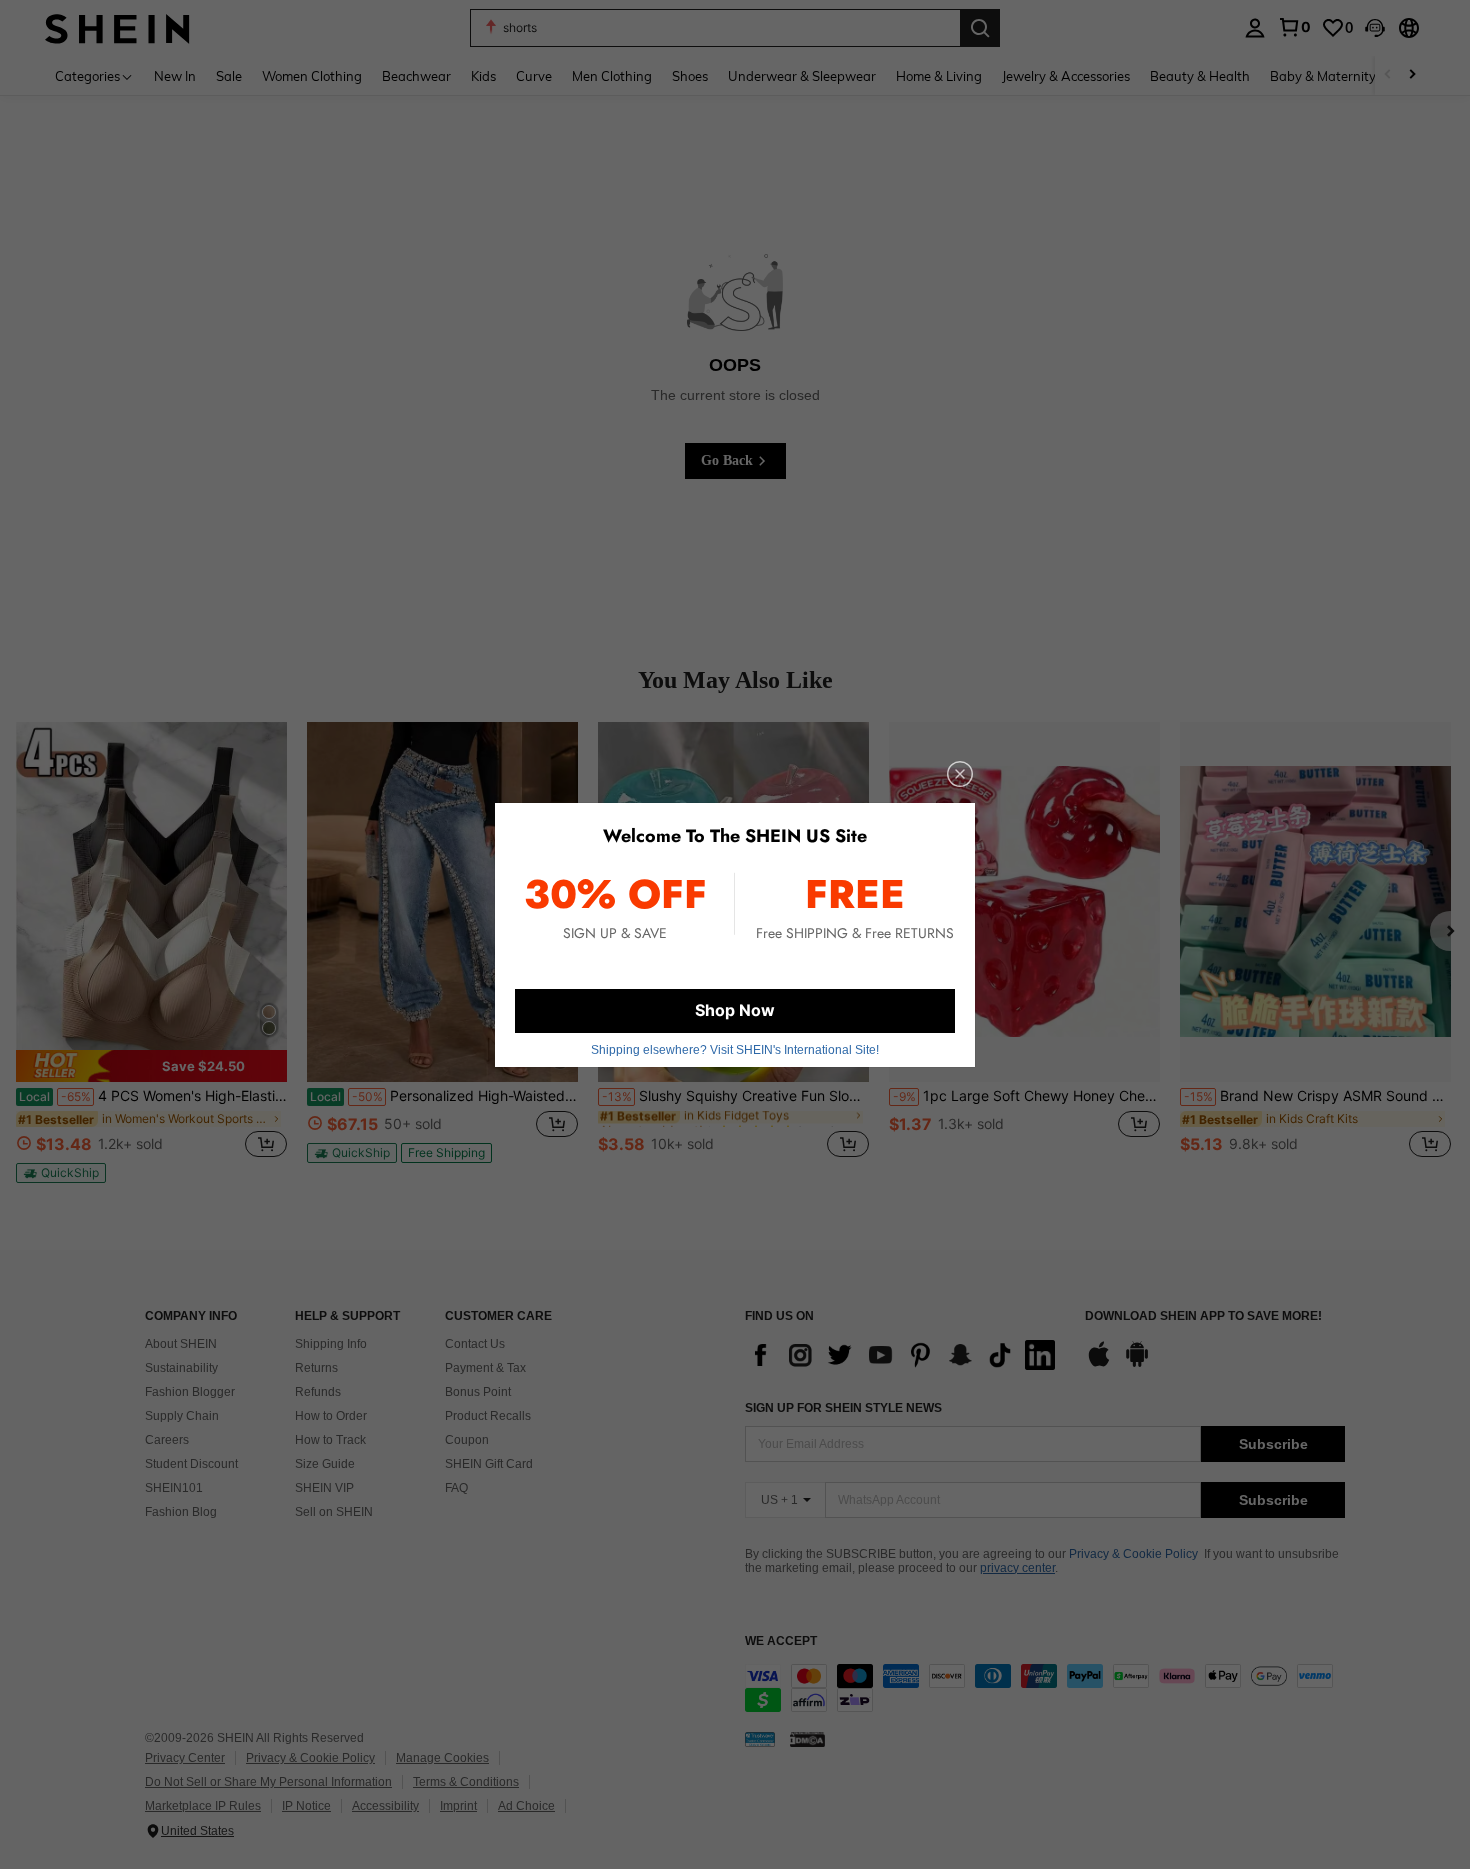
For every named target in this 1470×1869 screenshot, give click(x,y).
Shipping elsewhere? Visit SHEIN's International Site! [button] (735, 1050)
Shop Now (735, 1010)
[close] (960, 774)
